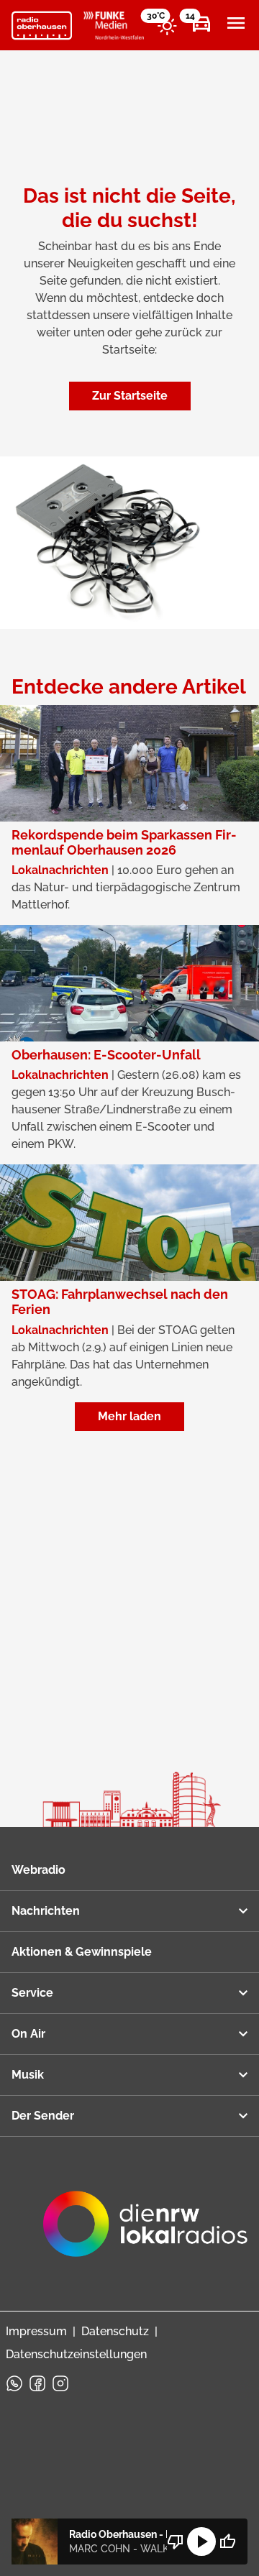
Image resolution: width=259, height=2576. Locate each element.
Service (32, 1993)
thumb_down (176, 2541)
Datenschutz (115, 2331)
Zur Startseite (130, 396)
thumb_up (227, 2541)
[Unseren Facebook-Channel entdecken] (37, 2383)
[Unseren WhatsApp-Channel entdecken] (14, 2383)
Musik (28, 2075)
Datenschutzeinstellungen (76, 2354)
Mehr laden (129, 1416)
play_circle (201, 2541)
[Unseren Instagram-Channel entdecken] (60, 2383)
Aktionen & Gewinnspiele (82, 1952)
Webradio (38, 1870)
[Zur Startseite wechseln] (42, 26)
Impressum (36, 2331)
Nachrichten (46, 1911)
